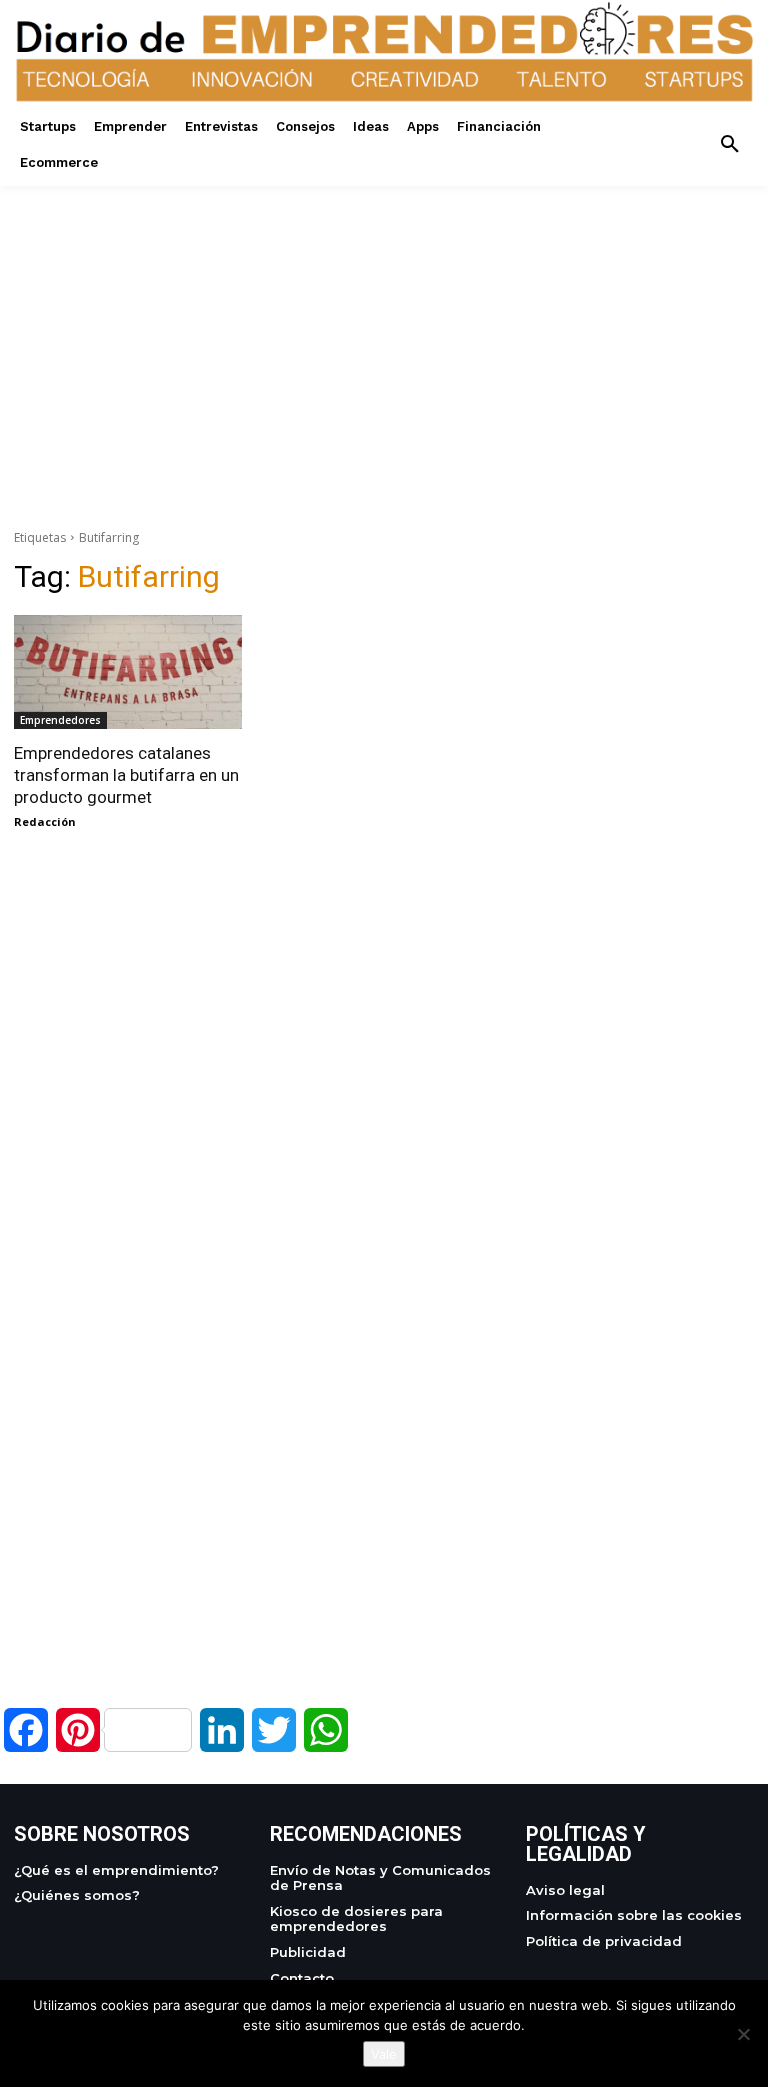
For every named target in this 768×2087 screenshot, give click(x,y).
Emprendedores (60, 720)
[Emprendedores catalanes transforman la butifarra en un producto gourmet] (128, 672)
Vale (384, 2054)
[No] (743, 2034)
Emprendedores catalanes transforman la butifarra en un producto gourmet (126, 775)
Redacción (45, 821)
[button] (730, 145)
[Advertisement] (384, 326)
